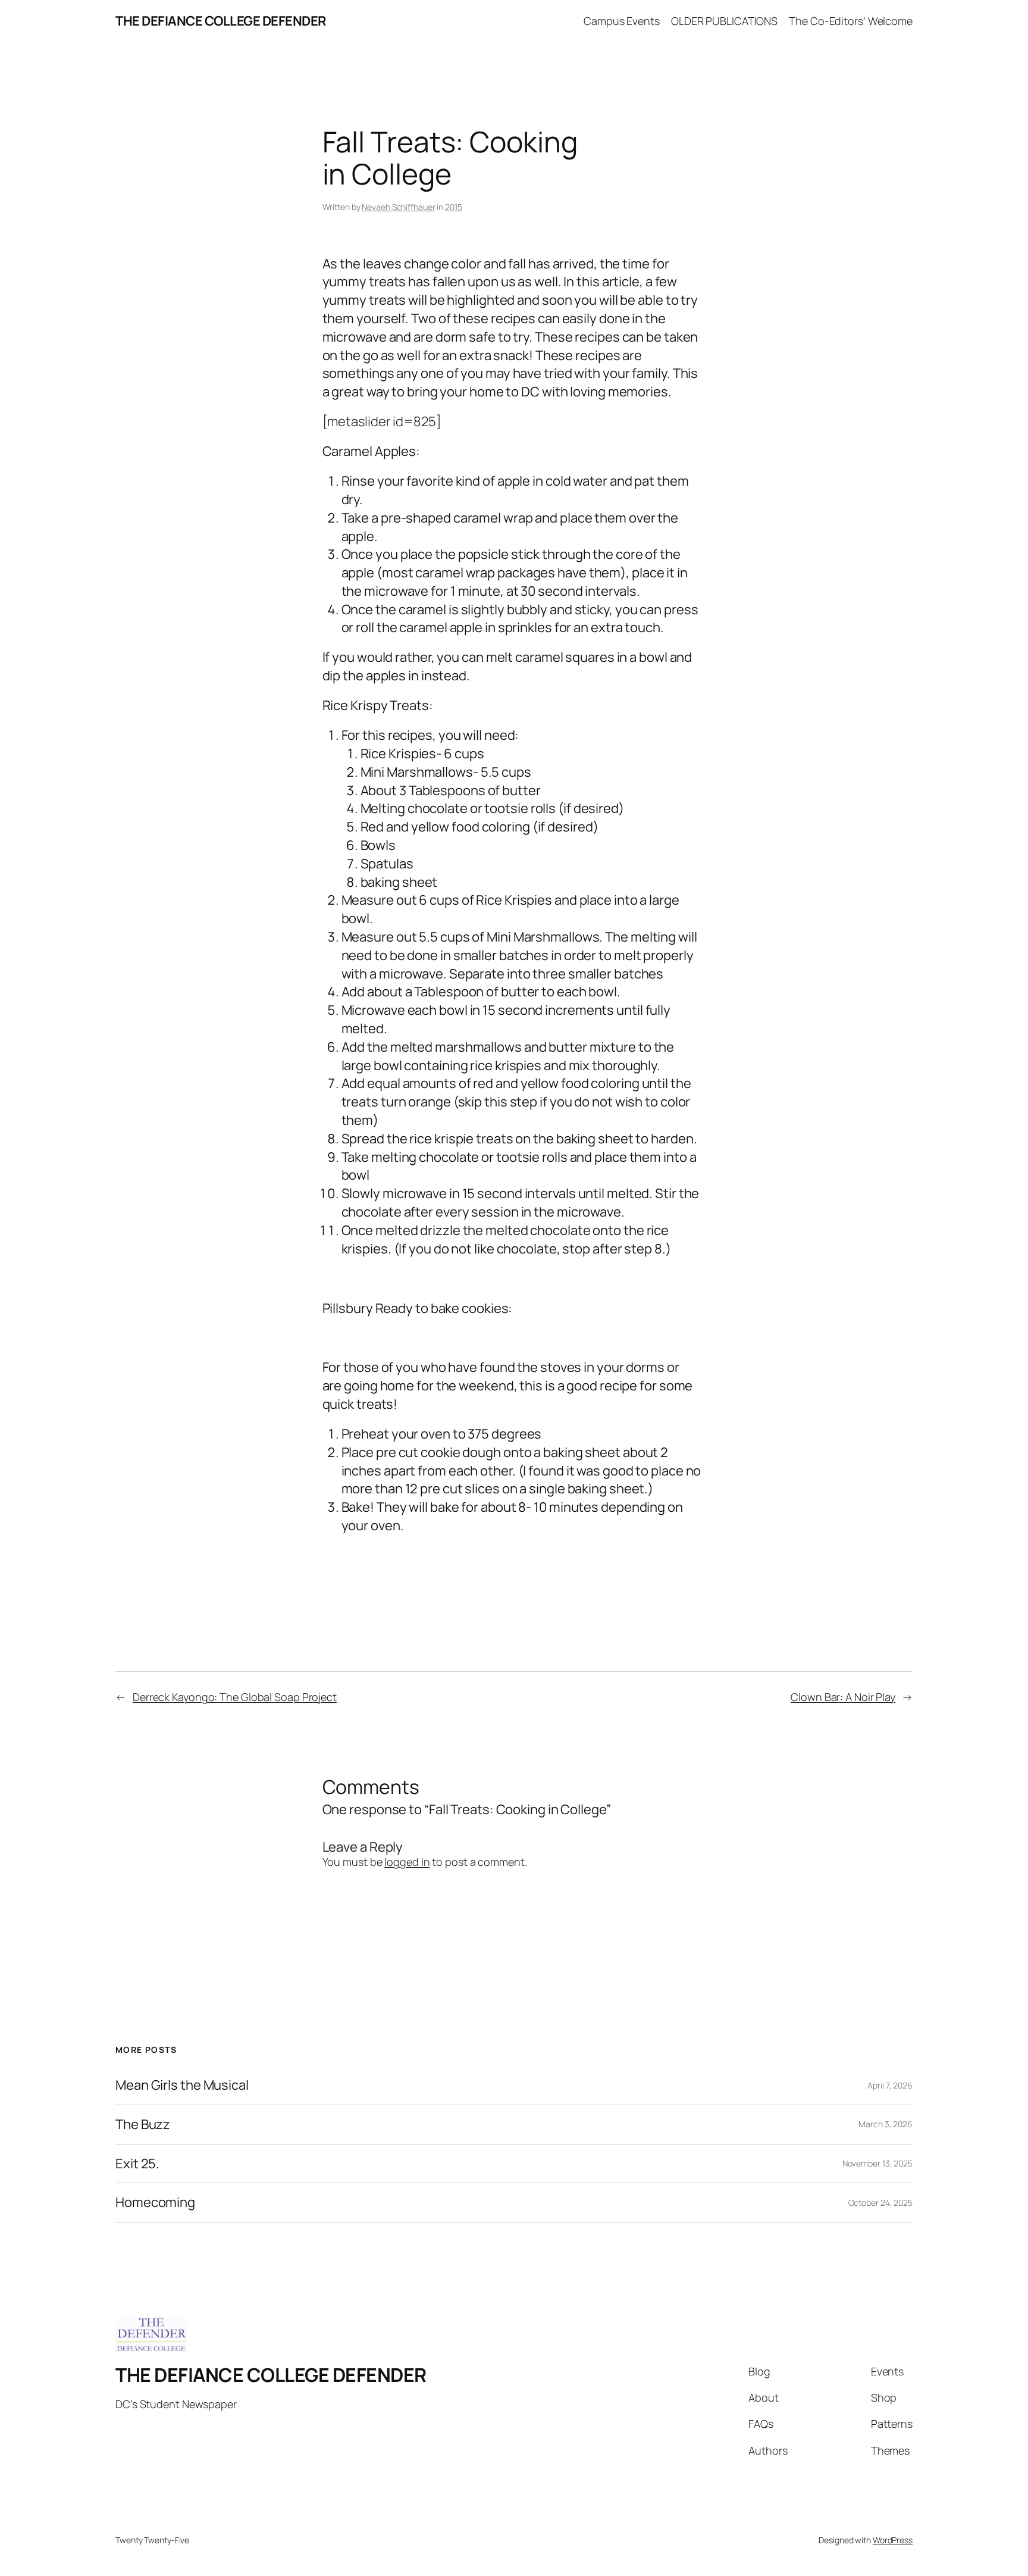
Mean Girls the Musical (182, 2085)
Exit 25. (137, 2164)
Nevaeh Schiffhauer (398, 207)
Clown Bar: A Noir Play (843, 1697)
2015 (454, 207)
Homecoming (155, 2203)
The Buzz (143, 2125)
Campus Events (622, 21)
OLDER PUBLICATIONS (724, 21)
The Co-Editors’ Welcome (851, 21)
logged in (407, 1862)
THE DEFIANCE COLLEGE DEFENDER (221, 21)
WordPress (893, 2540)
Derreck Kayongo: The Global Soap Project (235, 1697)
